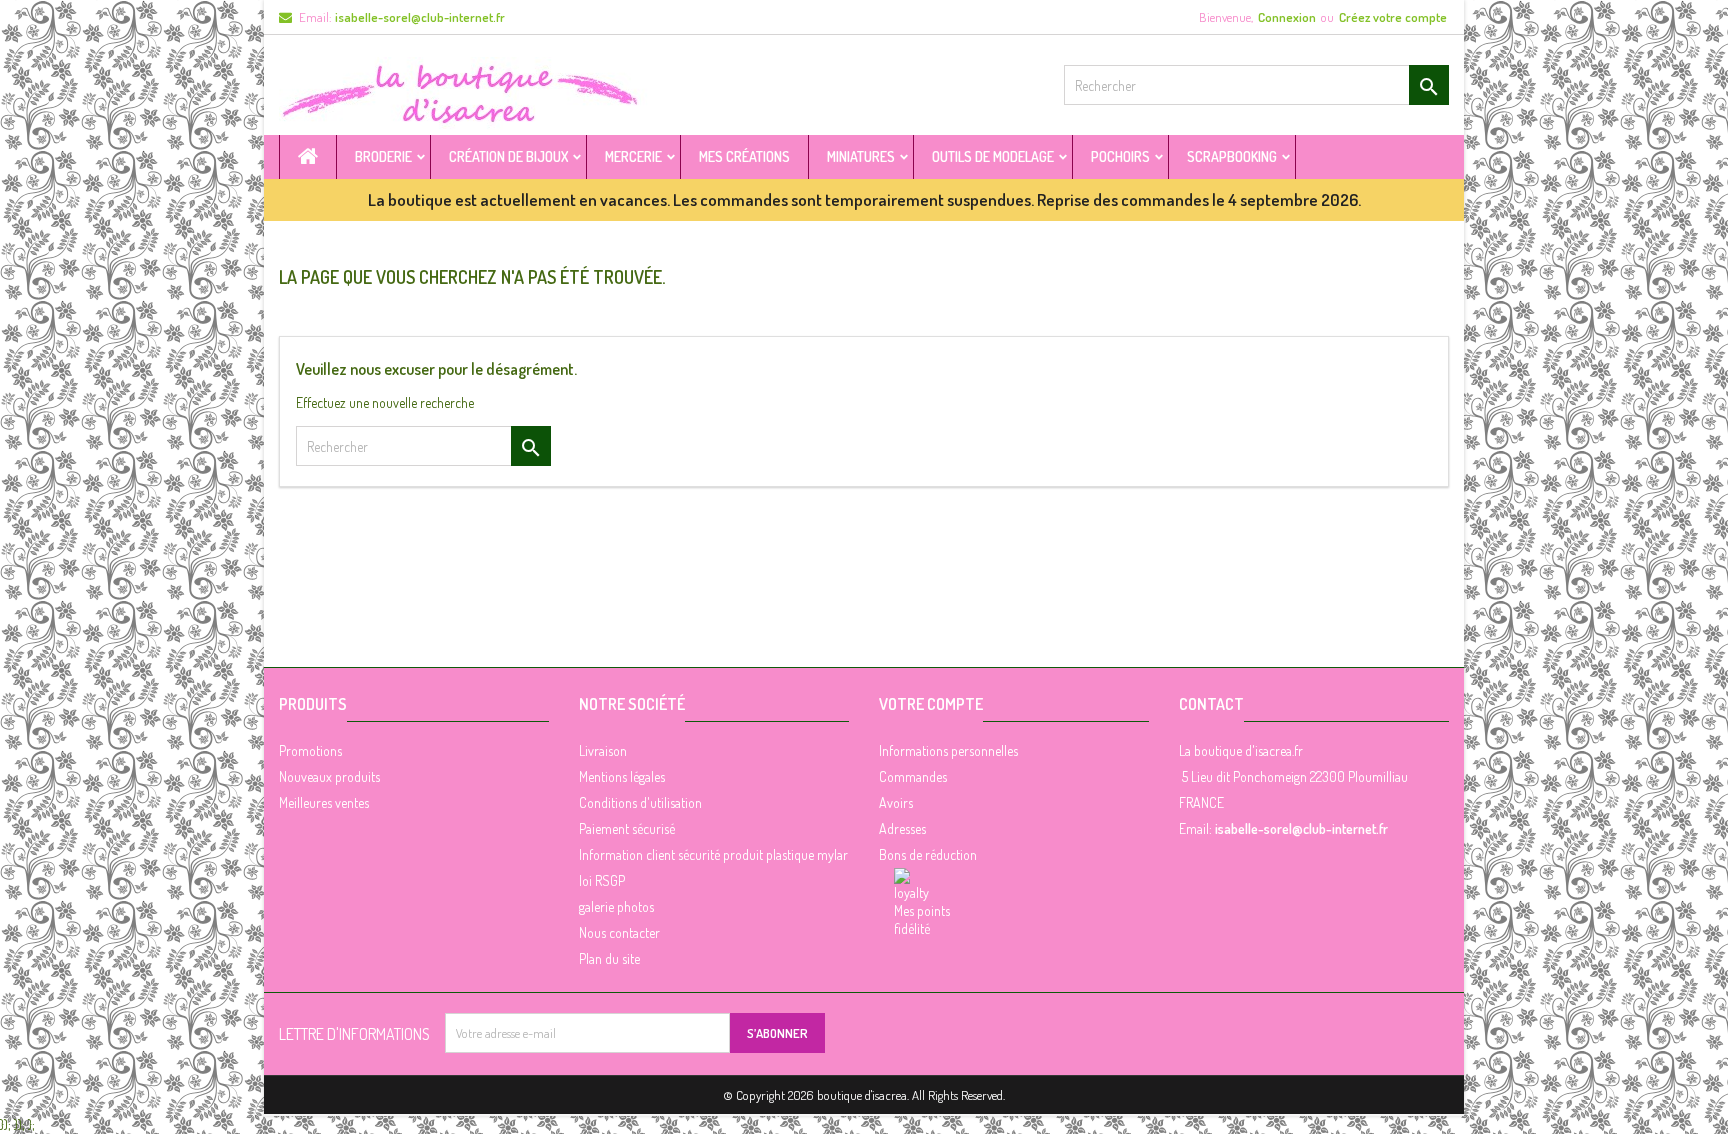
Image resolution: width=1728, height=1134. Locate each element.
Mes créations (744, 156)
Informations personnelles (948, 750)
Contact (1211, 704)
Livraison (603, 750)
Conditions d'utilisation (640, 802)
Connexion (1287, 17)
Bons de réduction (928, 854)
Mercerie (633, 156)
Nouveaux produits (329, 776)
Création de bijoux (508, 156)
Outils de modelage (993, 156)
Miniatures (861, 156)
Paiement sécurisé (627, 828)
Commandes (913, 776)
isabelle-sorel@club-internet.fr (420, 17)
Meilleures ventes (324, 802)
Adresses (902, 828)
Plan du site (609, 958)
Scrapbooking (1232, 156)
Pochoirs (1120, 156)
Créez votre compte (1393, 17)
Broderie (383, 156)
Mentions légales (622, 776)
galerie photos (616, 906)
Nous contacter (619, 932)
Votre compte (931, 704)
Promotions (310, 750)
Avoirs (896, 802)
